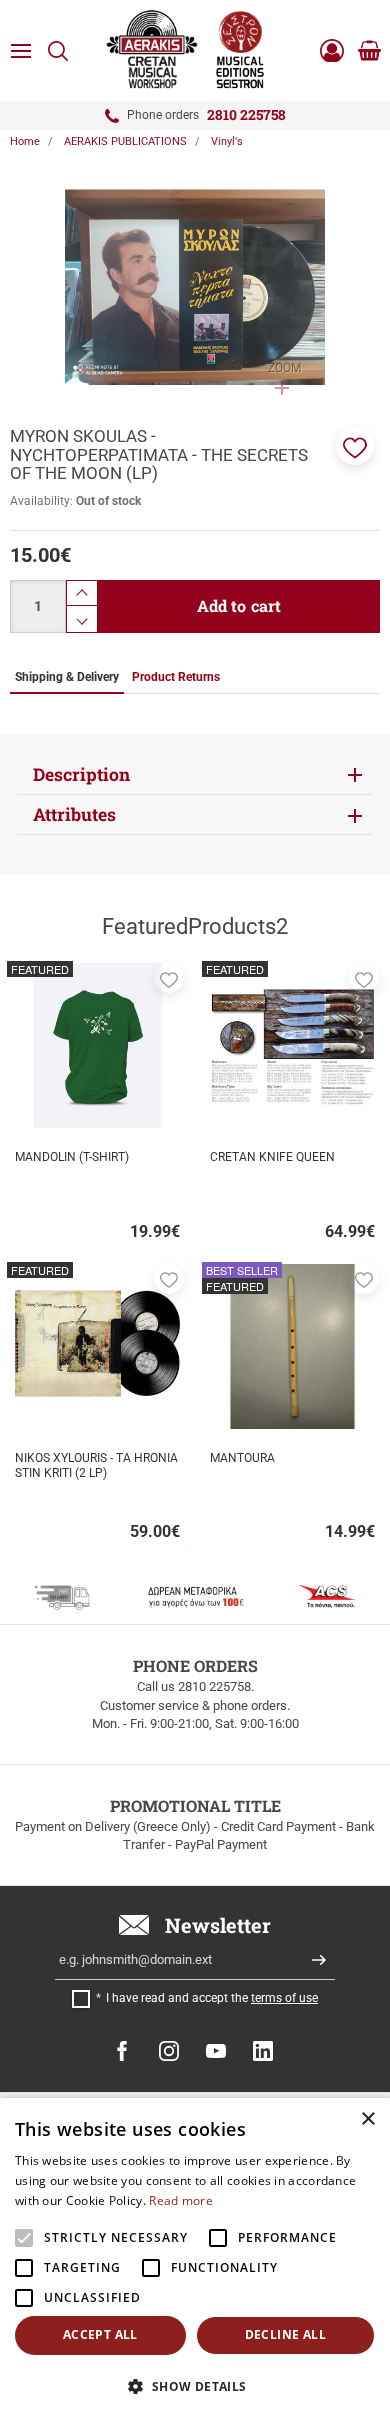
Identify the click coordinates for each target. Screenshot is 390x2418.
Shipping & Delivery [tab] (67, 677)
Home (25, 141)
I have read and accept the (212, 1998)
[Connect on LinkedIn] (263, 2051)
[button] (355, 446)
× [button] (367, 2119)
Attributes (74, 814)
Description (81, 774)
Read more (181, 2200)
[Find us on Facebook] (122, 2051)
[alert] (195, 2258)
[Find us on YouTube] (216, 2051)
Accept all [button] (100, 2334)
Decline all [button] (285, 2334)
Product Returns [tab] (176, 677)
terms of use (284, 1998)
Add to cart (239, 605)
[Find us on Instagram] (169, 2051)
